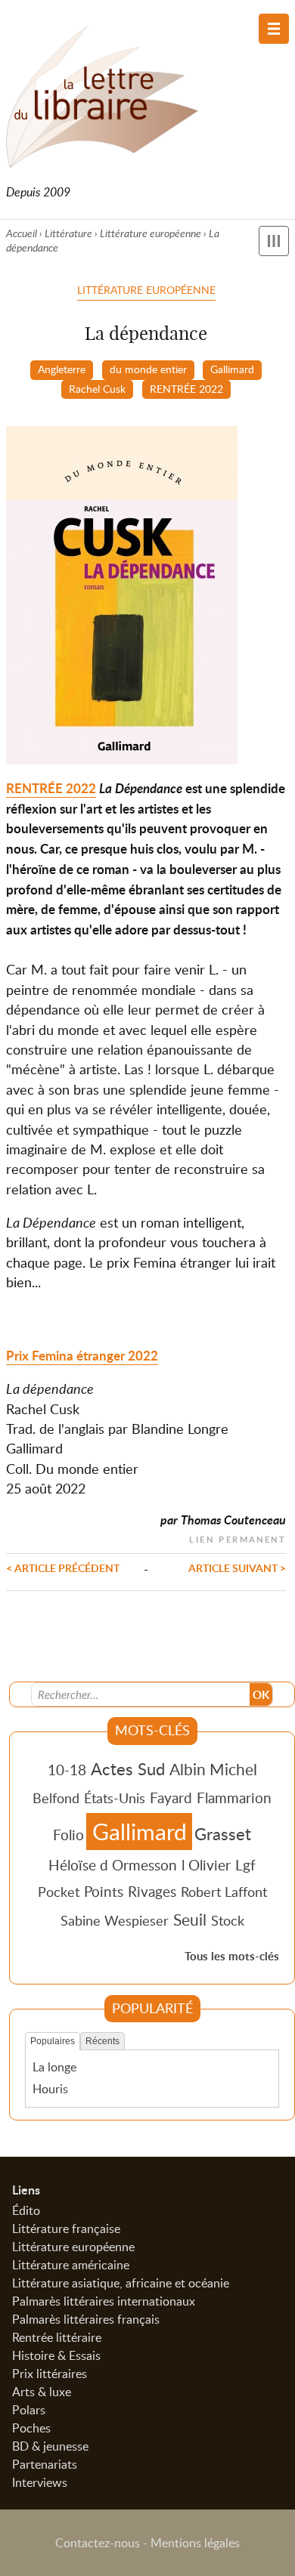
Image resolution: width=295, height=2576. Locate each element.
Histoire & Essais (56, 2355)
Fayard (171, 1798)
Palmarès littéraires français (86, 2319)
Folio (68, 1835)
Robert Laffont (224, 1892)
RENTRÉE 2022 (186, 388)
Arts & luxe (42, 2392)
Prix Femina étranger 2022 (82, 1356)
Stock (228, 1920)
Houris (50, 2089)
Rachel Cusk (97, 388)
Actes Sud (128, 1768)
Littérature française (66, 2229)
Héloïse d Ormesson (113, 1865)
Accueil (22, 233)
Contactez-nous (98, 2543)
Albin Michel (213, 1769)
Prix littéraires (50, 2374)
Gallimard (232, 369)
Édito (26, 2210)
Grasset (223, 1833)
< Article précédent (63, 1568)
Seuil (190, 1920)
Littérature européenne (151, 233)
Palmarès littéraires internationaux (104, 2301)
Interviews (40, 2482)
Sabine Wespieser (115, 1920)
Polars (29, 2410)
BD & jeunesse (50, 2446)
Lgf (245, 1865)
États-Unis (115, 1798)
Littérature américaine (71, 2265)
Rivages (152, 1891)
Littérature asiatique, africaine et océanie (121, 2283)
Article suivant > (237, 1568)
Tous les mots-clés (232, 1956)
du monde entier (148, 369)
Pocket (59, 1892)
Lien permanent (238, 1538)
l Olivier (206, 1865)
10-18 (67, 1770)
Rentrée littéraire (57, 2337)
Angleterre (62, 369)
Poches (31, 2428)
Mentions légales (195, 2543)
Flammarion (234, 1798)
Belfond (56, 1798)
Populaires (53, 2041)
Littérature (68, 233)
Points (104, 1891)
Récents (102, 2041)
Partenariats (45, 2464)
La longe (54, 2067)
